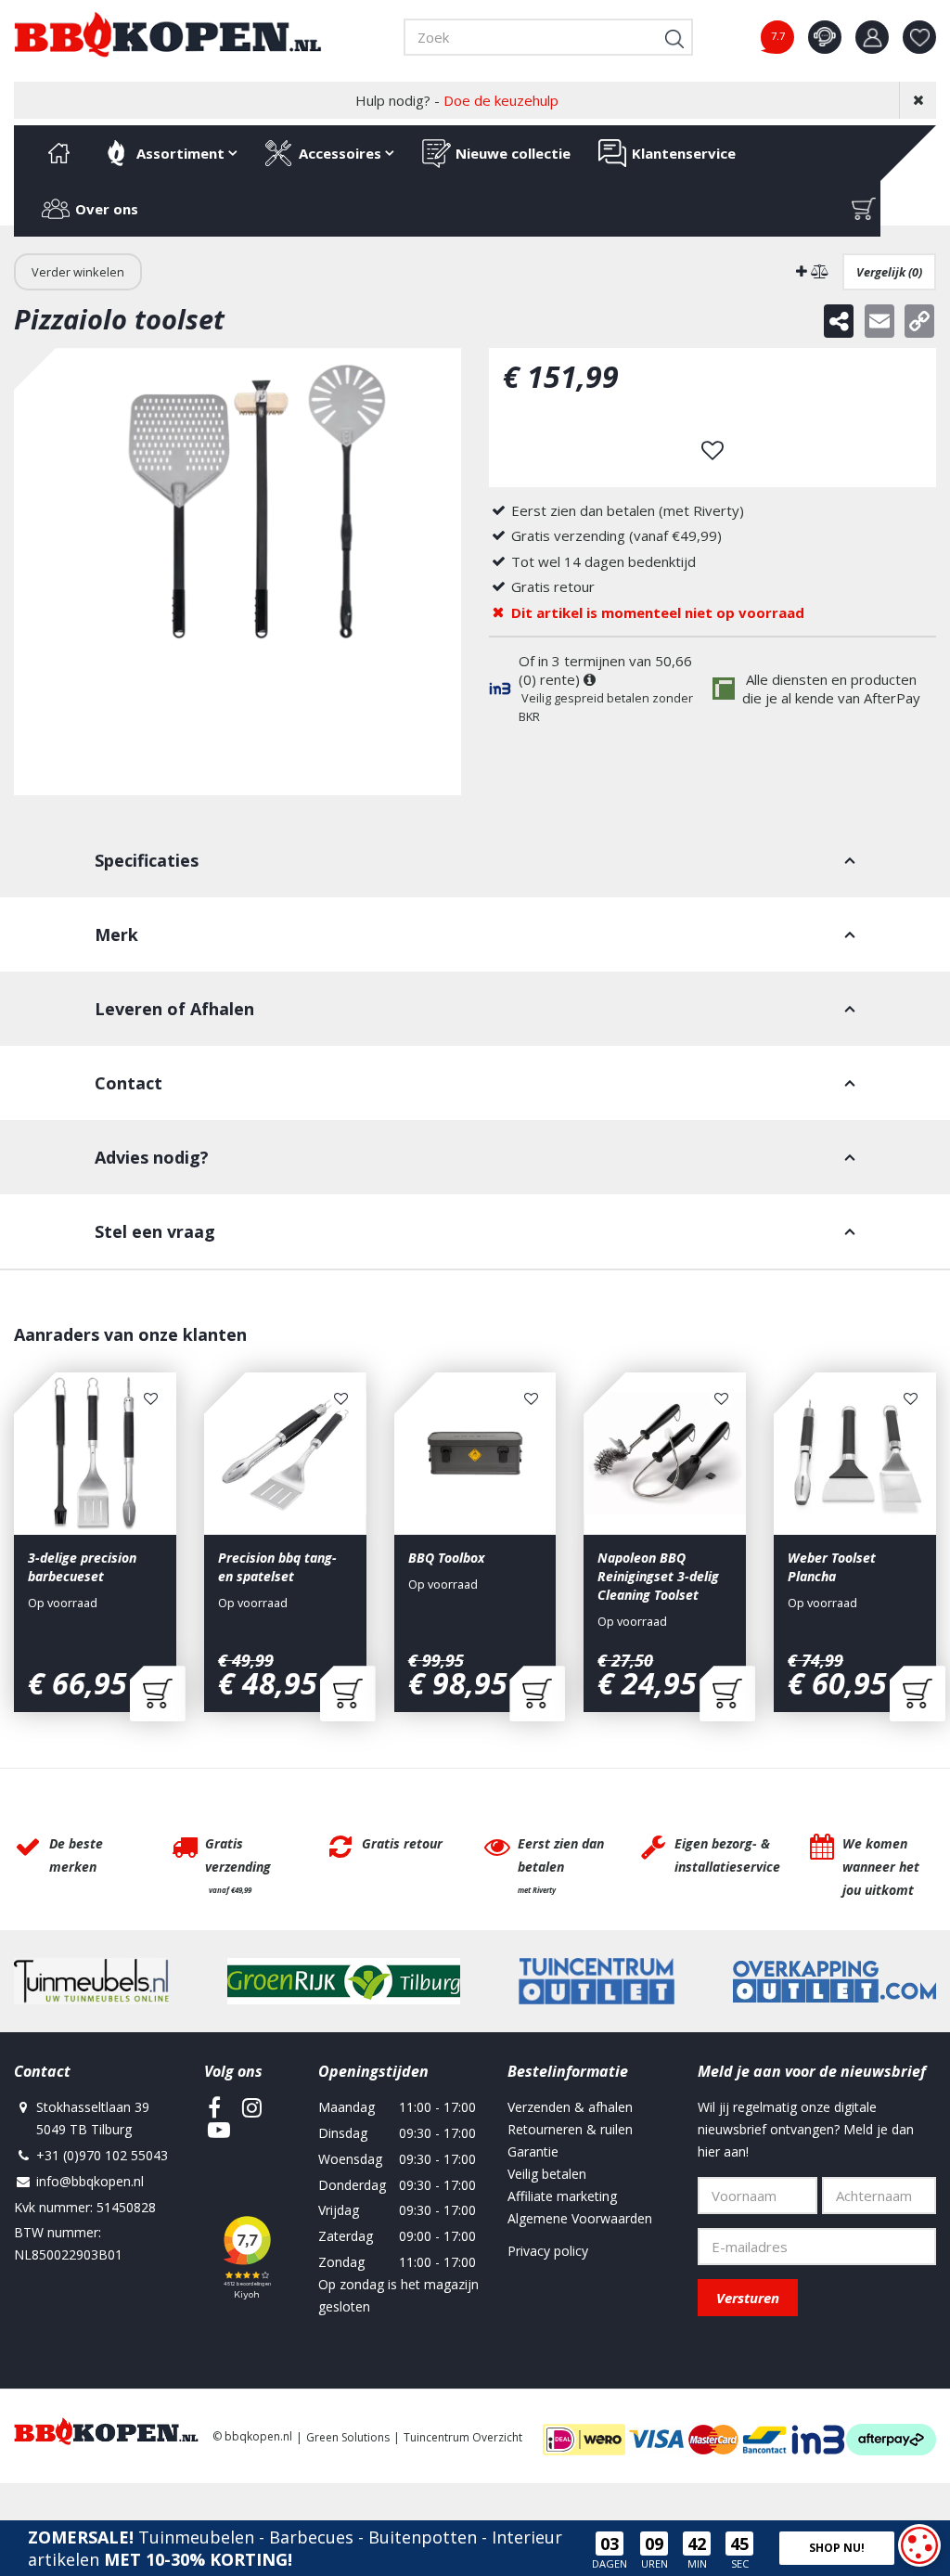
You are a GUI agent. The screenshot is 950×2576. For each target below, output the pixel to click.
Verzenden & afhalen (570, 2107)
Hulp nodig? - (457, 100)
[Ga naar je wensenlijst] (926, 37)
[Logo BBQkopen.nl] (168, 34)
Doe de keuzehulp (501, 100)
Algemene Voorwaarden (580, 2218)
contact (825, 37)
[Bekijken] (864, 209)
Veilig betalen (547, 2174)
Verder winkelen (78, 272)
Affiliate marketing (562, 2196)
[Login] (872, 37)
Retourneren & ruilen (570, 2129)
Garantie (533, 2151)
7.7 (778, 36)
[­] (214, 2107)
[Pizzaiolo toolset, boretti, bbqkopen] (237, 572)
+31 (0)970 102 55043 (102, 2155)
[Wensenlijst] (919, 37)
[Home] (58, 153)
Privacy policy (548, 2251)
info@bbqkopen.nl (90, 2181)
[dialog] (919, 2545)
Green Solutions (348, 2437)
